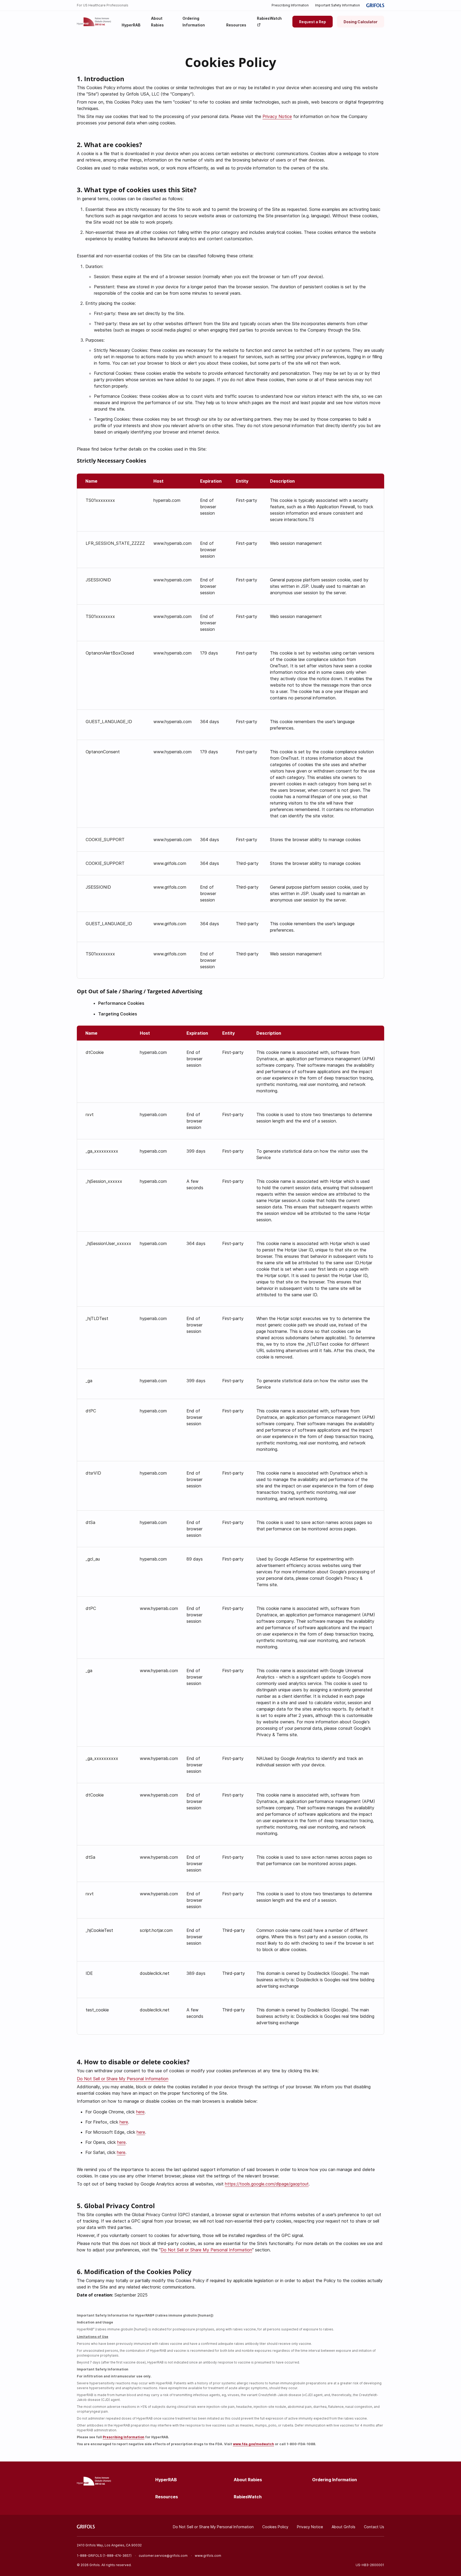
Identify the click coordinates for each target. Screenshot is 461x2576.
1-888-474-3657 (117, 2556)
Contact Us (374, 2527)
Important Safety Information (337, 5)
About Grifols (343, 2527)
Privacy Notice (277, 116)
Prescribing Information (290, 5)
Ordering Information (335, 2480)
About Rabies (248, 2480)
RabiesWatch (248, 2497)
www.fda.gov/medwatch (253, 2444)
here (140, 2112)
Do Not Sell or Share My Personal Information (123, 2079)
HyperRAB (166, 2480)
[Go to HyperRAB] (94, 22)
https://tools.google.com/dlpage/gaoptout (267, 2184)
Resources (167, 2497)
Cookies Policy (275, 2527)
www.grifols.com (208, 2556)
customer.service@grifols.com (163, 2556)
